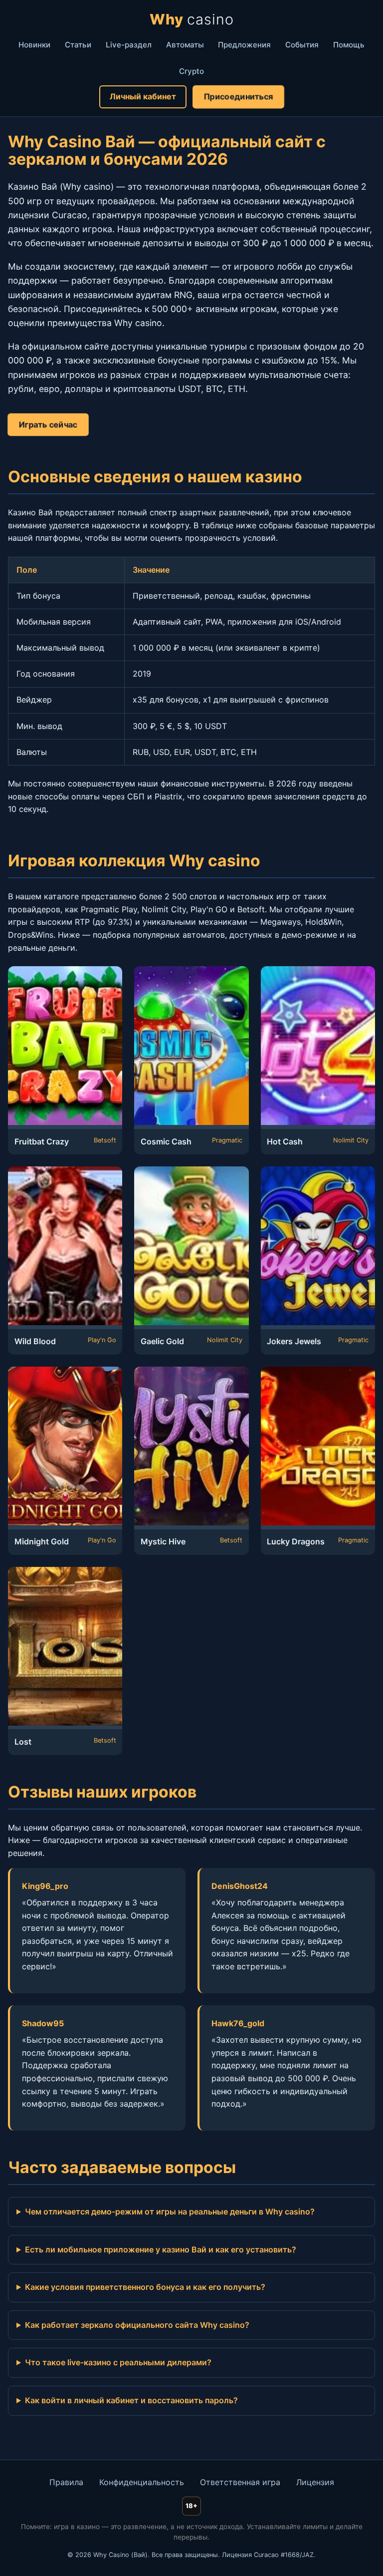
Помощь (349, 45)
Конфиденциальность (142, 2482)
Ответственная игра (240, 2482)
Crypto (191, 71)
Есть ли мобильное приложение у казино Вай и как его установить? (161, 2249)
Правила (66, 2482)
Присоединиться (238, 96)
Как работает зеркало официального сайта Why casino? (137, 2325)
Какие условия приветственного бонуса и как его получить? (145, 2287)
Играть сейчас (48, 424)
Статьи (78, 45)
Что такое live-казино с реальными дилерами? (118, 2362)
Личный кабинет (143, 96)
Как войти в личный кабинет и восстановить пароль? (131, 2400)
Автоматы (185, 45)
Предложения (244, 45)
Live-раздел (129, 45)
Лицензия (315, 2482)
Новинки (34, 45)
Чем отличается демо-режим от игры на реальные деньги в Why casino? (170, 2211)
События (302, 45)
